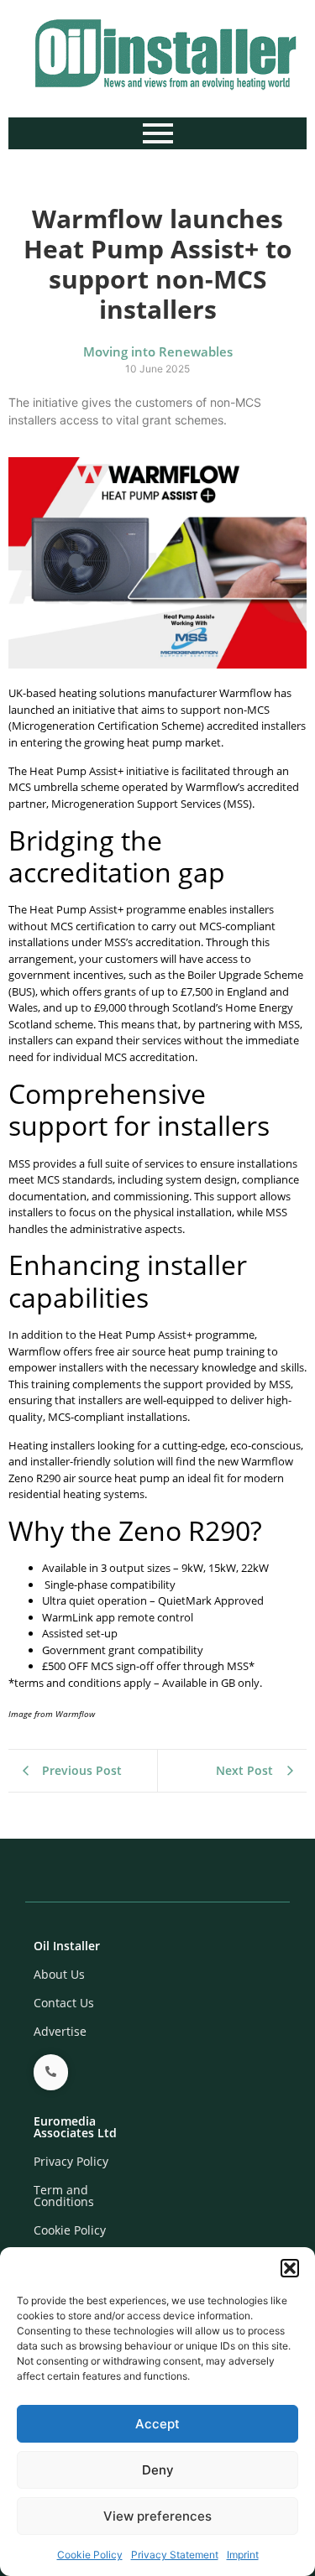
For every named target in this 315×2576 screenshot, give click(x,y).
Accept (157, 2424)
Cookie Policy (90, 2555)
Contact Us (64, 2003)
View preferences (157, 2516)
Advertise (60, 2031)
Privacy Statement (175, 2555)
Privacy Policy (71, 2161)
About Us (59, 1974)
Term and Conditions (64, 2196)
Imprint (243, 2555)
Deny (158, 2470)
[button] (290, 2268)
